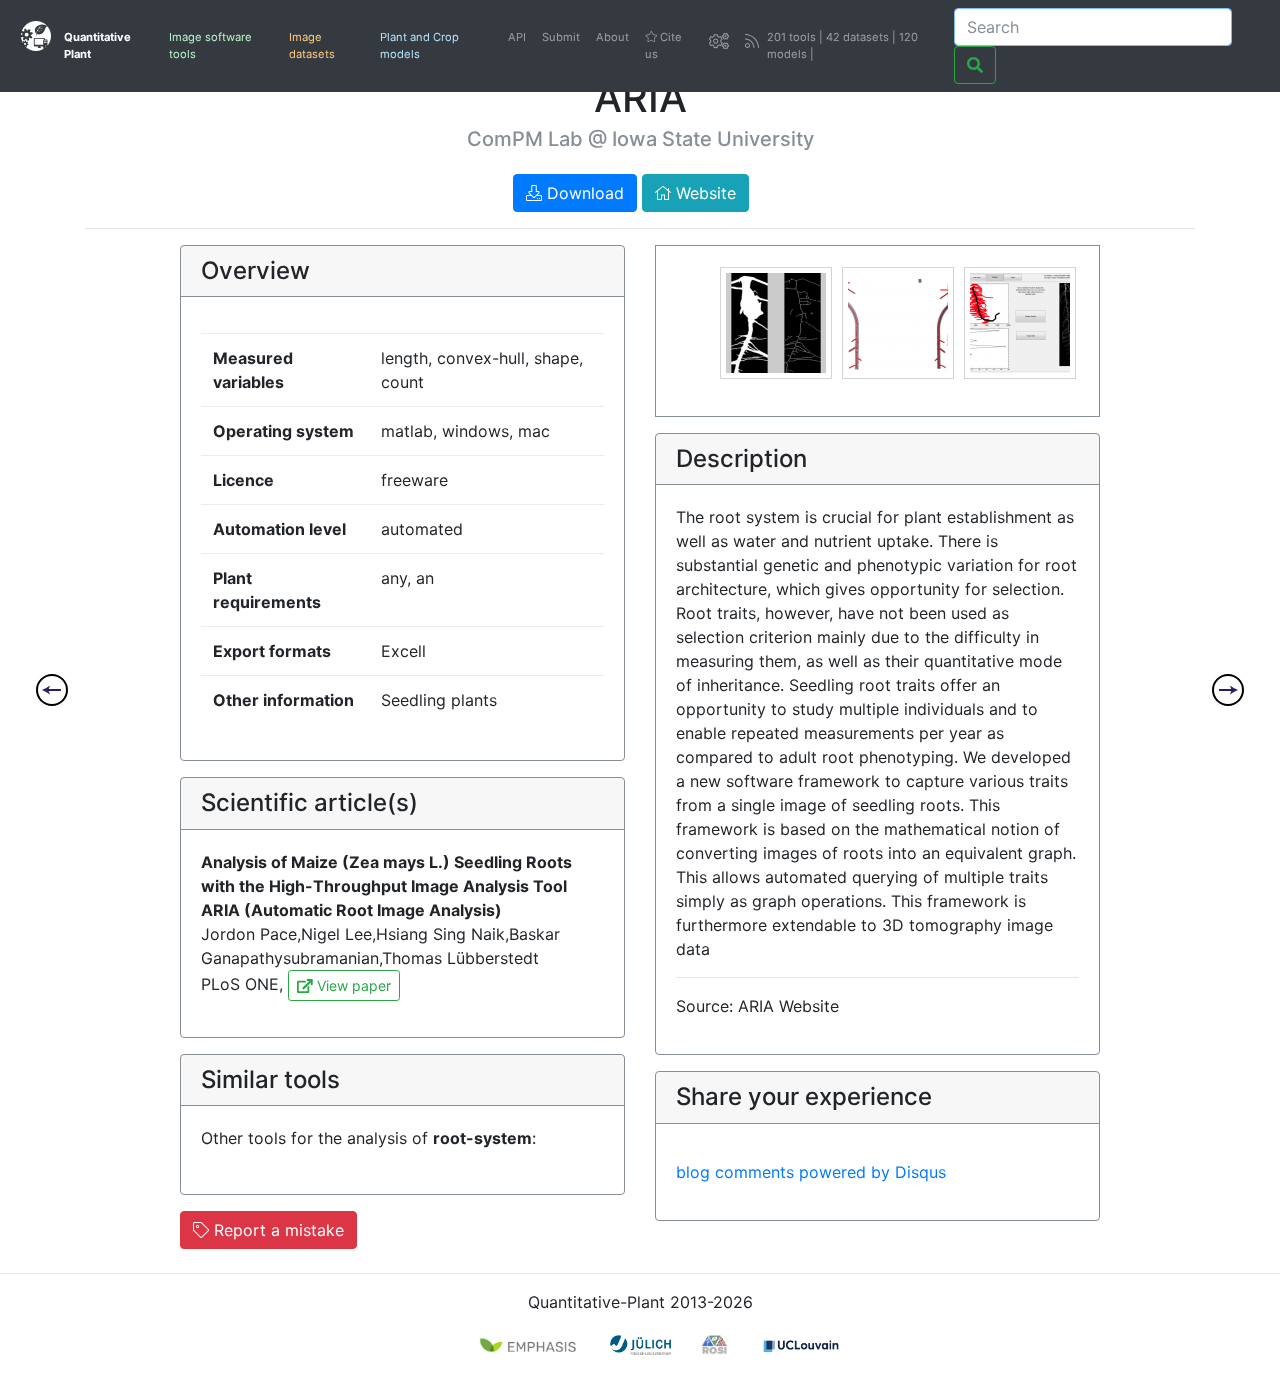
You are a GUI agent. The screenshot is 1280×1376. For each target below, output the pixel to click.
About (612, 37)
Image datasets (312, 45)
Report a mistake (276, 1230)
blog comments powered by (811, 1172)
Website (703, 193)
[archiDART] (52, 690)
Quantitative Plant (97, 45)
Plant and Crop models (419, 45)
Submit (561, 37)
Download (583, 193)
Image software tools (210, 45)
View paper (352, 985)
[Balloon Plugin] (1228, 690)
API (517, 37)
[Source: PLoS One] (776, 321)
